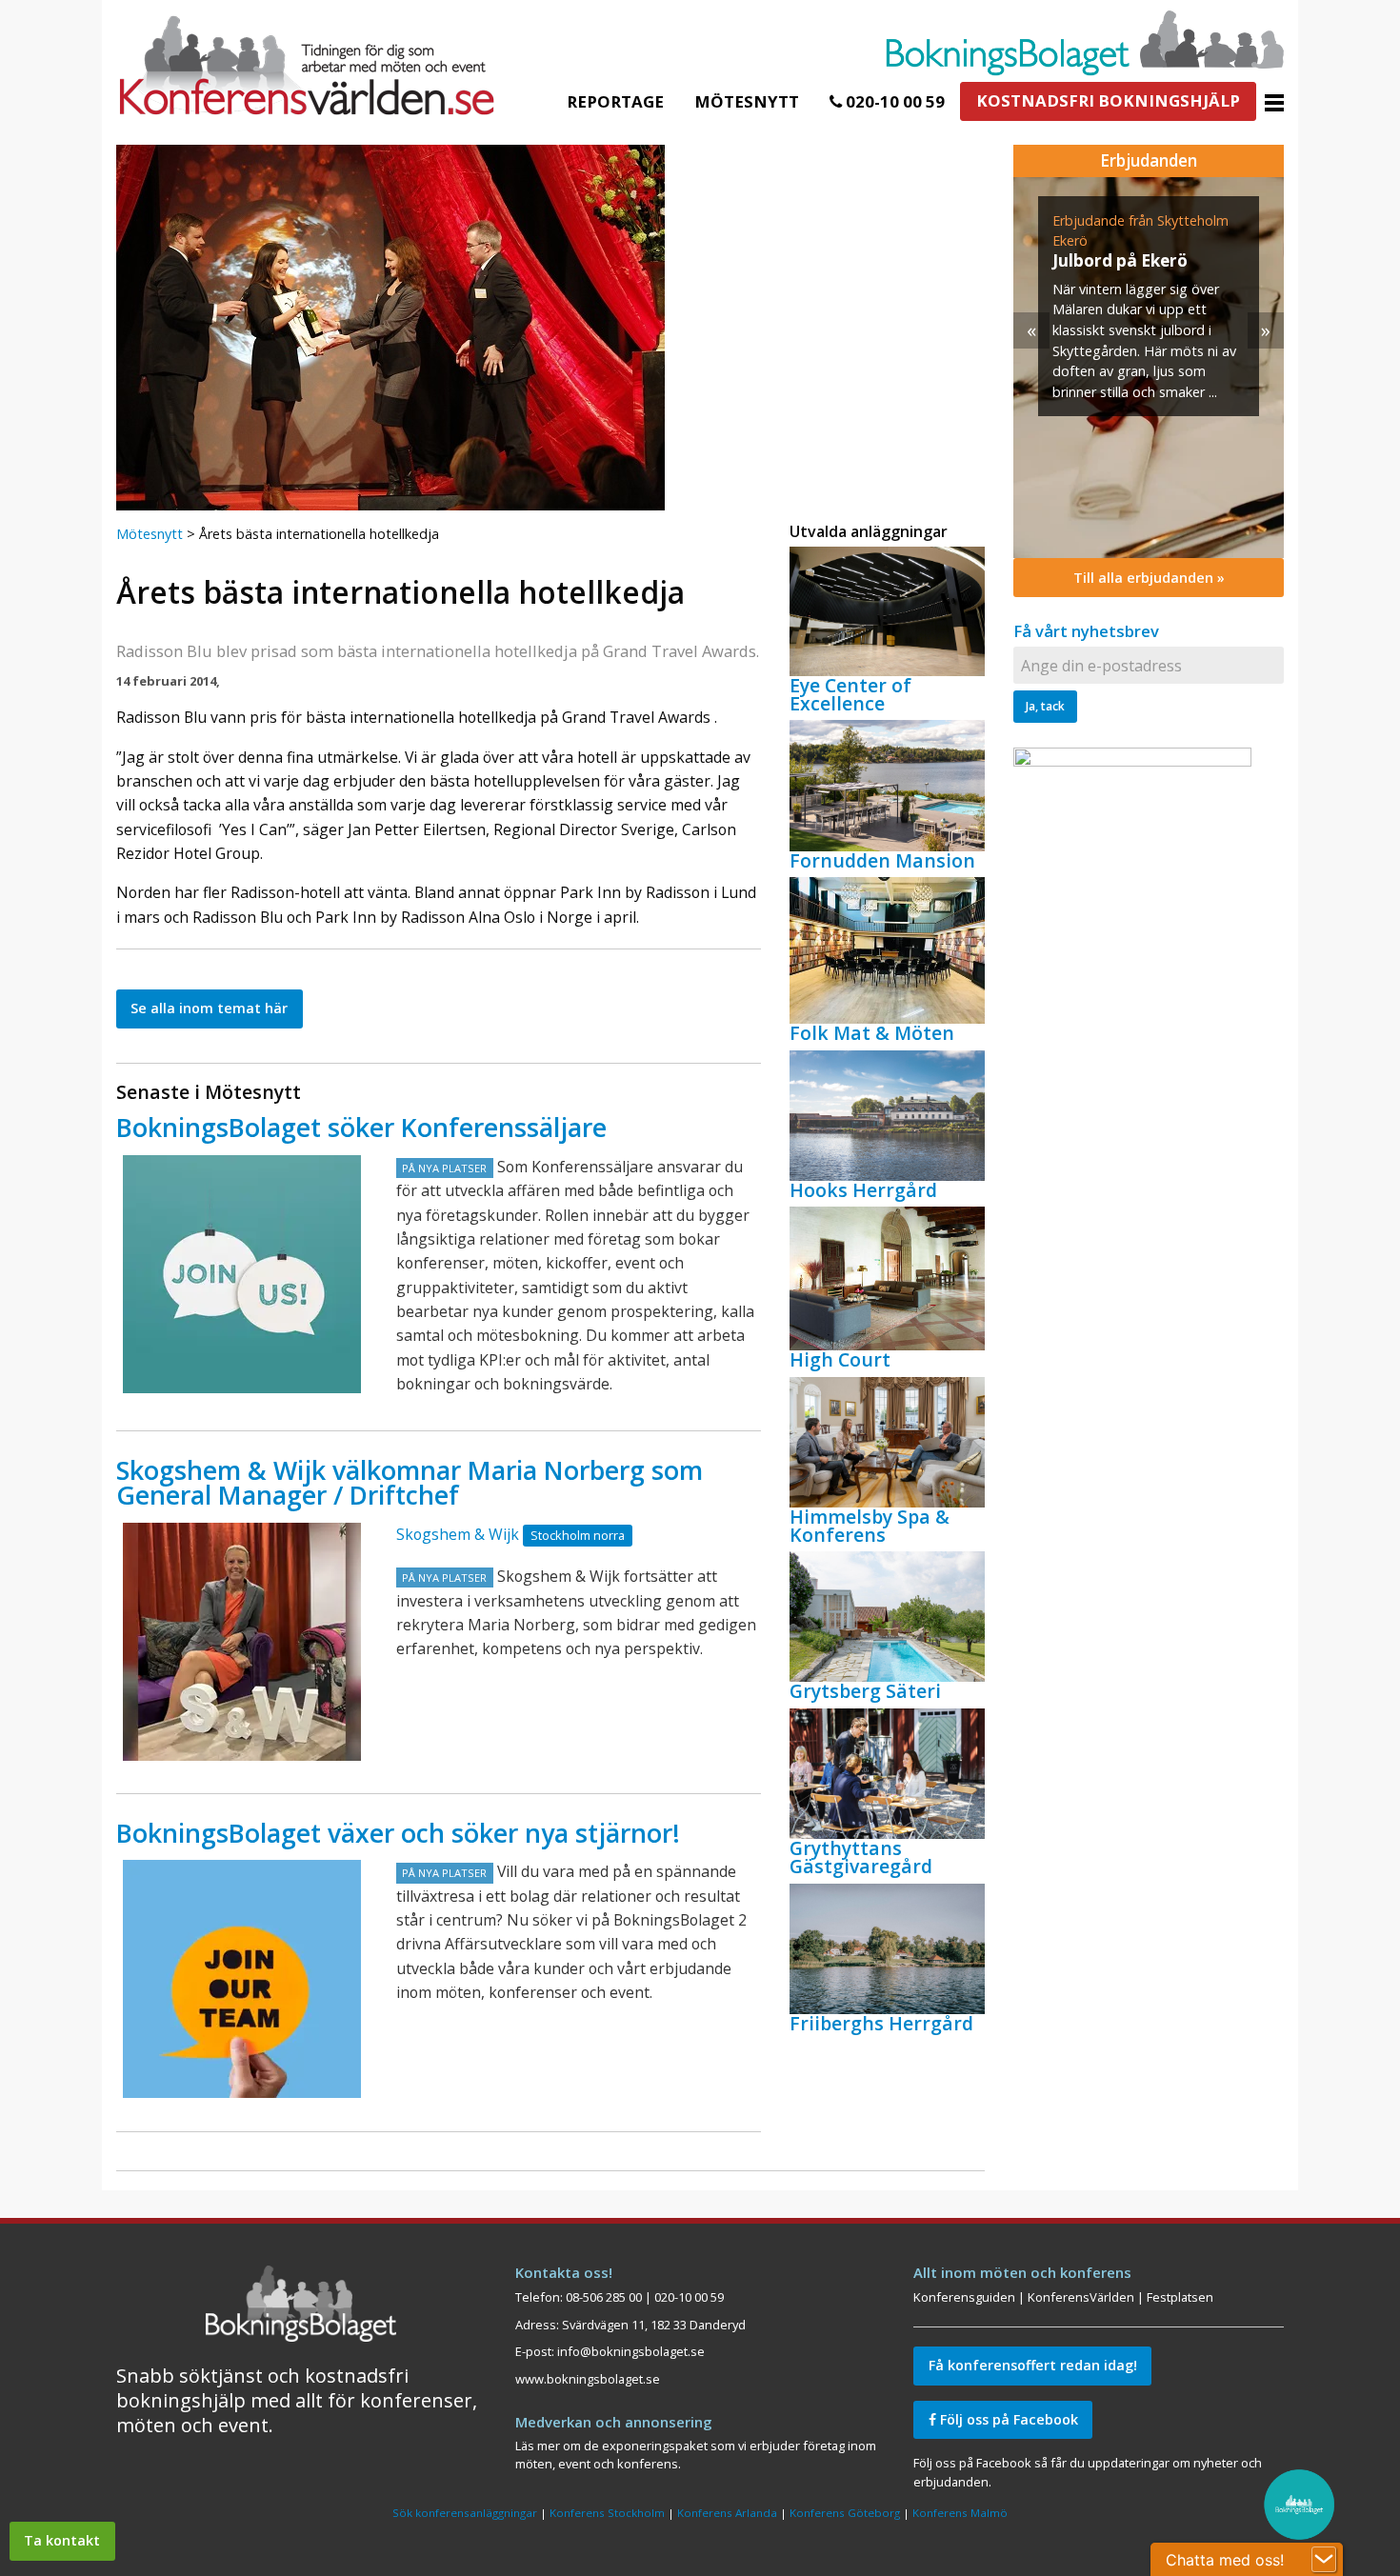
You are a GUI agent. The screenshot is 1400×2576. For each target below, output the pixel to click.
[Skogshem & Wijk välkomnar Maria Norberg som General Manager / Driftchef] (242, 1642)
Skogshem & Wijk (458, 1534)
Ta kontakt (62, 2540)
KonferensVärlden (1081, 2297)
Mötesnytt (747, 101)
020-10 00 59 (893, 101)
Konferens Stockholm (607, 2513)
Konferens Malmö (960, 2513)
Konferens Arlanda (727, 2513)
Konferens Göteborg (845, 2513)
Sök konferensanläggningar (465, 2513)
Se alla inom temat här (209, 1008)
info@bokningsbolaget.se (631, 2351)
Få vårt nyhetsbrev (1086, 631)
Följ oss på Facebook (1007, 2419)
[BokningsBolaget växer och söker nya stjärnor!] (242, 1979)
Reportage (615, 101)
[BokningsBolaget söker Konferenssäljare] (242, 1274)
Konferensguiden (964, 2297)
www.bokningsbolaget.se (588, 2379)
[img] (1149, 368)
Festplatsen (1180, 2297)
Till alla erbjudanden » (1149, 578)
